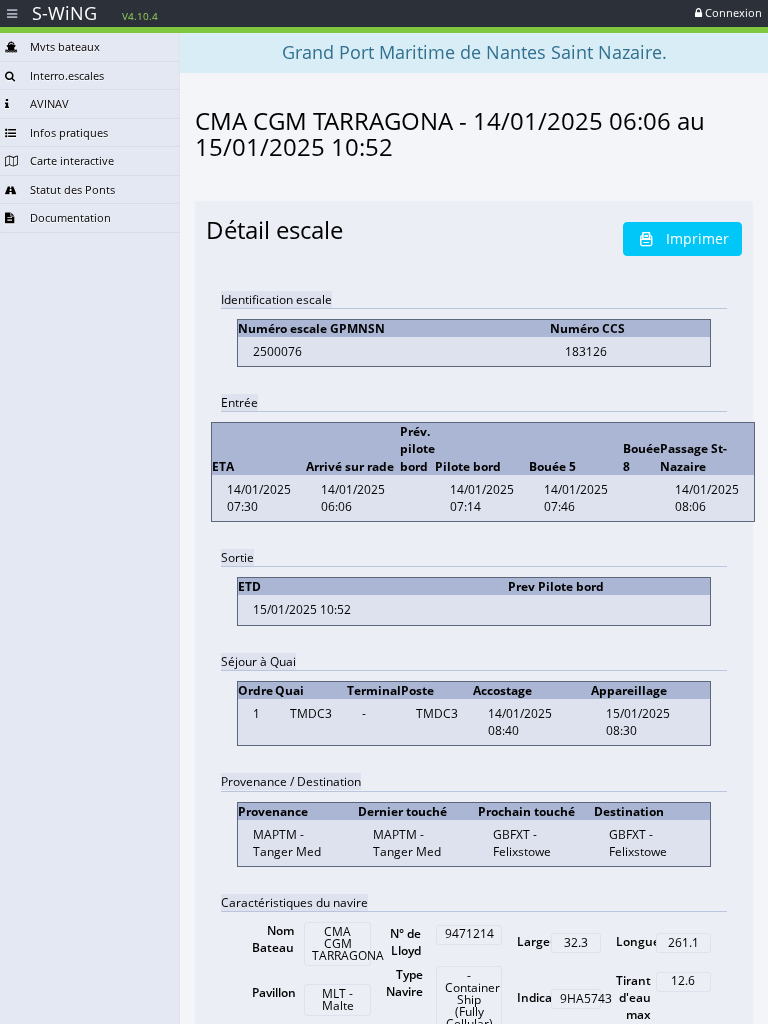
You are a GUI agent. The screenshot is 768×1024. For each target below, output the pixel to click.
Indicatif (540, 997)
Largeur (540, 941)
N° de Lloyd (405, 942)
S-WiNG (95, 13)
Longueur (644, 941)
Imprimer (697, 238)
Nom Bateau (273, 939)
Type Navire (404, 983)
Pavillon (274, 992)
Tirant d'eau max (633, 997)
